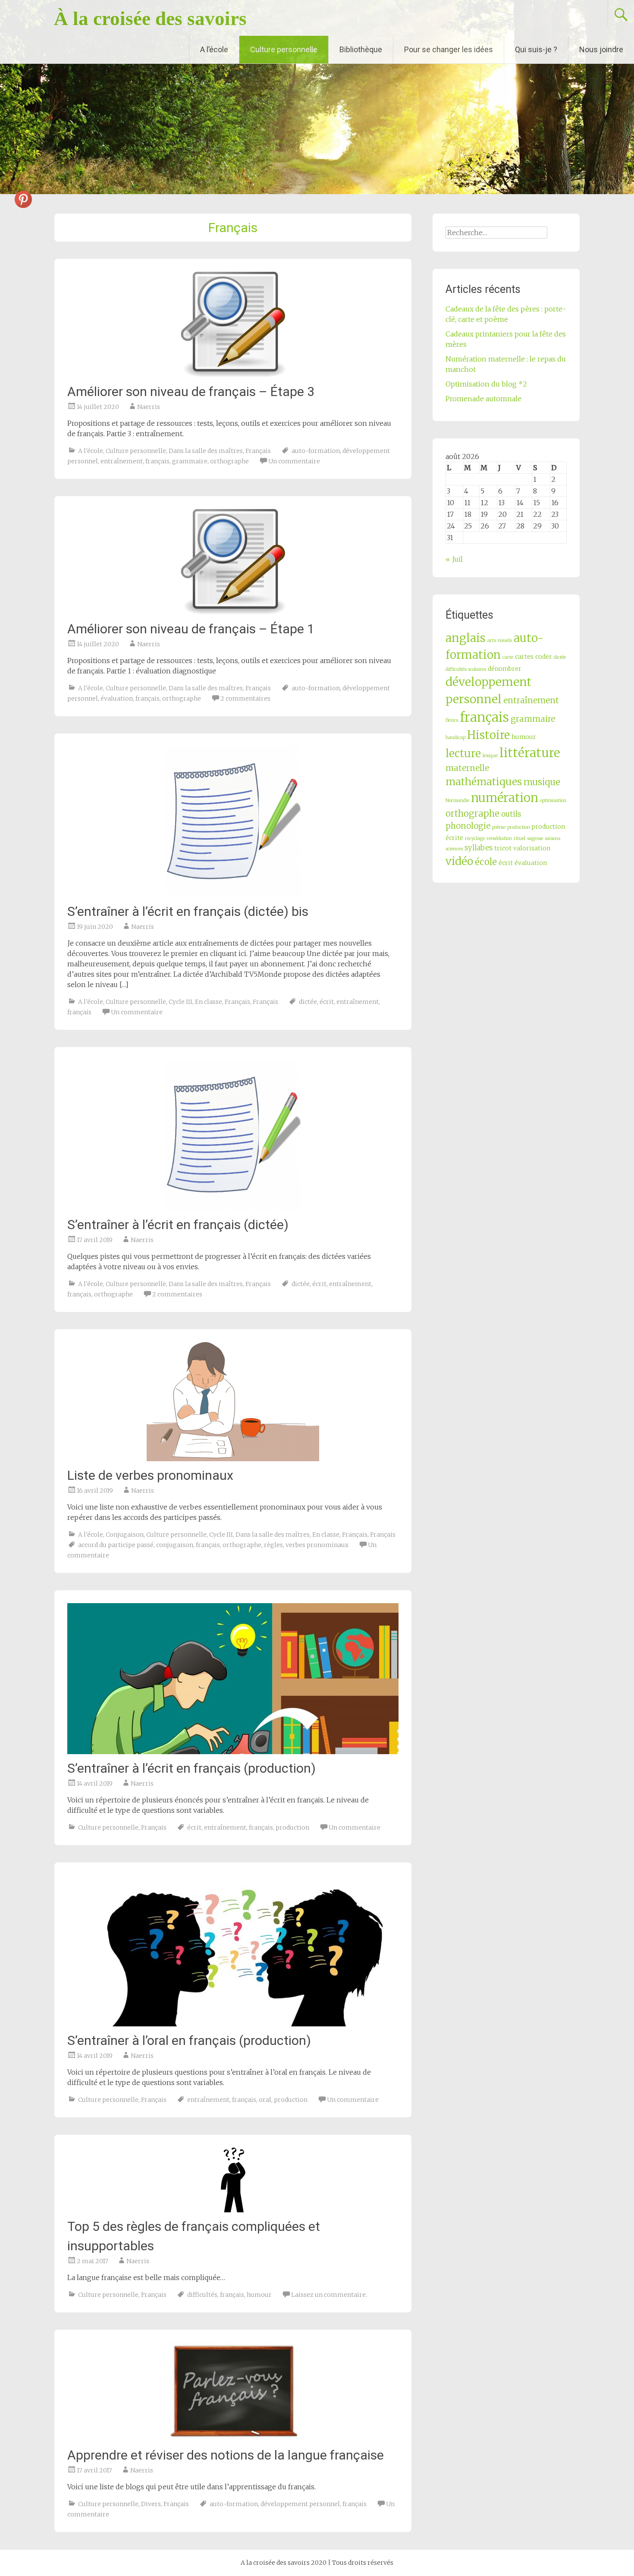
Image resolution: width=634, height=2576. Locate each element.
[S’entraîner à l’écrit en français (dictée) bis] (233, 822)
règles (273, 1545)
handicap (455, 738)
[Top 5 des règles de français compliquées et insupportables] (233, 2180)
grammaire (190, 461)
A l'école (91, 451)
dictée (308, 1002)
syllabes (479, 848)
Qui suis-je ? (536, 49)
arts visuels (500, 640)
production (292, 1827)
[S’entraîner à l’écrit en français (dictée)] (233, 1135)
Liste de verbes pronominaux (150, 1475)
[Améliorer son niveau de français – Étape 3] (233, 325)
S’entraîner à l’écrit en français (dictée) (178, 1225)
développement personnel (300, 2504)
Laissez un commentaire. (329, 2295)
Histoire (488, 735)
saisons (552, 838)
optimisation (553, 800)
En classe (209, 1002)
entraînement (122, 461)
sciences (454, 849)
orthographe (229, 461)
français (157, 461)
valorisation (532, 848)
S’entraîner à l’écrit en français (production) (191, 1768)
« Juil (454, 559)
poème (499, 827)
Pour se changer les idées (449, 49)
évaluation (117, 698)
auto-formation (316, 451)
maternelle (467, 768)
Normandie (457, 800)
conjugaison (175, 1545)
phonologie (468, 826)
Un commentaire (294, 461)
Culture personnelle (284, 49)
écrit (327, 1002)
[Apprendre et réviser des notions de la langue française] (233, 2392)
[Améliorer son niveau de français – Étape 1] (233, 562)
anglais (466, 638)
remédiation (499, 838)
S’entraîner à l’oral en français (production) (189, 2040)
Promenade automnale (483, 399)
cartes (524, 657)
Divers (151, 2504)
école (486, 862)
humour (259, 2295)
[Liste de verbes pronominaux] (233, 1402)
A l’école (214, 49)
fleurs (452, 720)
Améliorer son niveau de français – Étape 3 (191, 392)
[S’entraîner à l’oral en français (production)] (233, 1951)
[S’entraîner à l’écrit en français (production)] (233, 1679)
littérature (530, 753)
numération (505, 798)
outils (511, 814)
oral (265, 2100)
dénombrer (505, 669)
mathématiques (484, 782)
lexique (490, 756)
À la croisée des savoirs (150, 19)
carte (508, 657)
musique (542, 782)
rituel (519, 838)
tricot (503, 848)
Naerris (149, 407)
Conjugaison (125, 1535)
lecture (463, 753)
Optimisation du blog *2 (486, 384)
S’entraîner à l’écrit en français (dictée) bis (188, 911)
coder (544, 657)
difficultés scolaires (466, 669)
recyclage (475, 838)
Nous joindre (601, 49)
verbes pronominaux (317, 1545)
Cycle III (180, 1002)
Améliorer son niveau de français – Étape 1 (191, 629)
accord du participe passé (116, 1545)
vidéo (459, 861)
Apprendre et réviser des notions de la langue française (226, 2455)
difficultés (202, 2295)
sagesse (535, 838)
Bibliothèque (361, 49)
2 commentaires (245, 698)
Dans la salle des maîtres (206, 451)
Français (258, 451)
